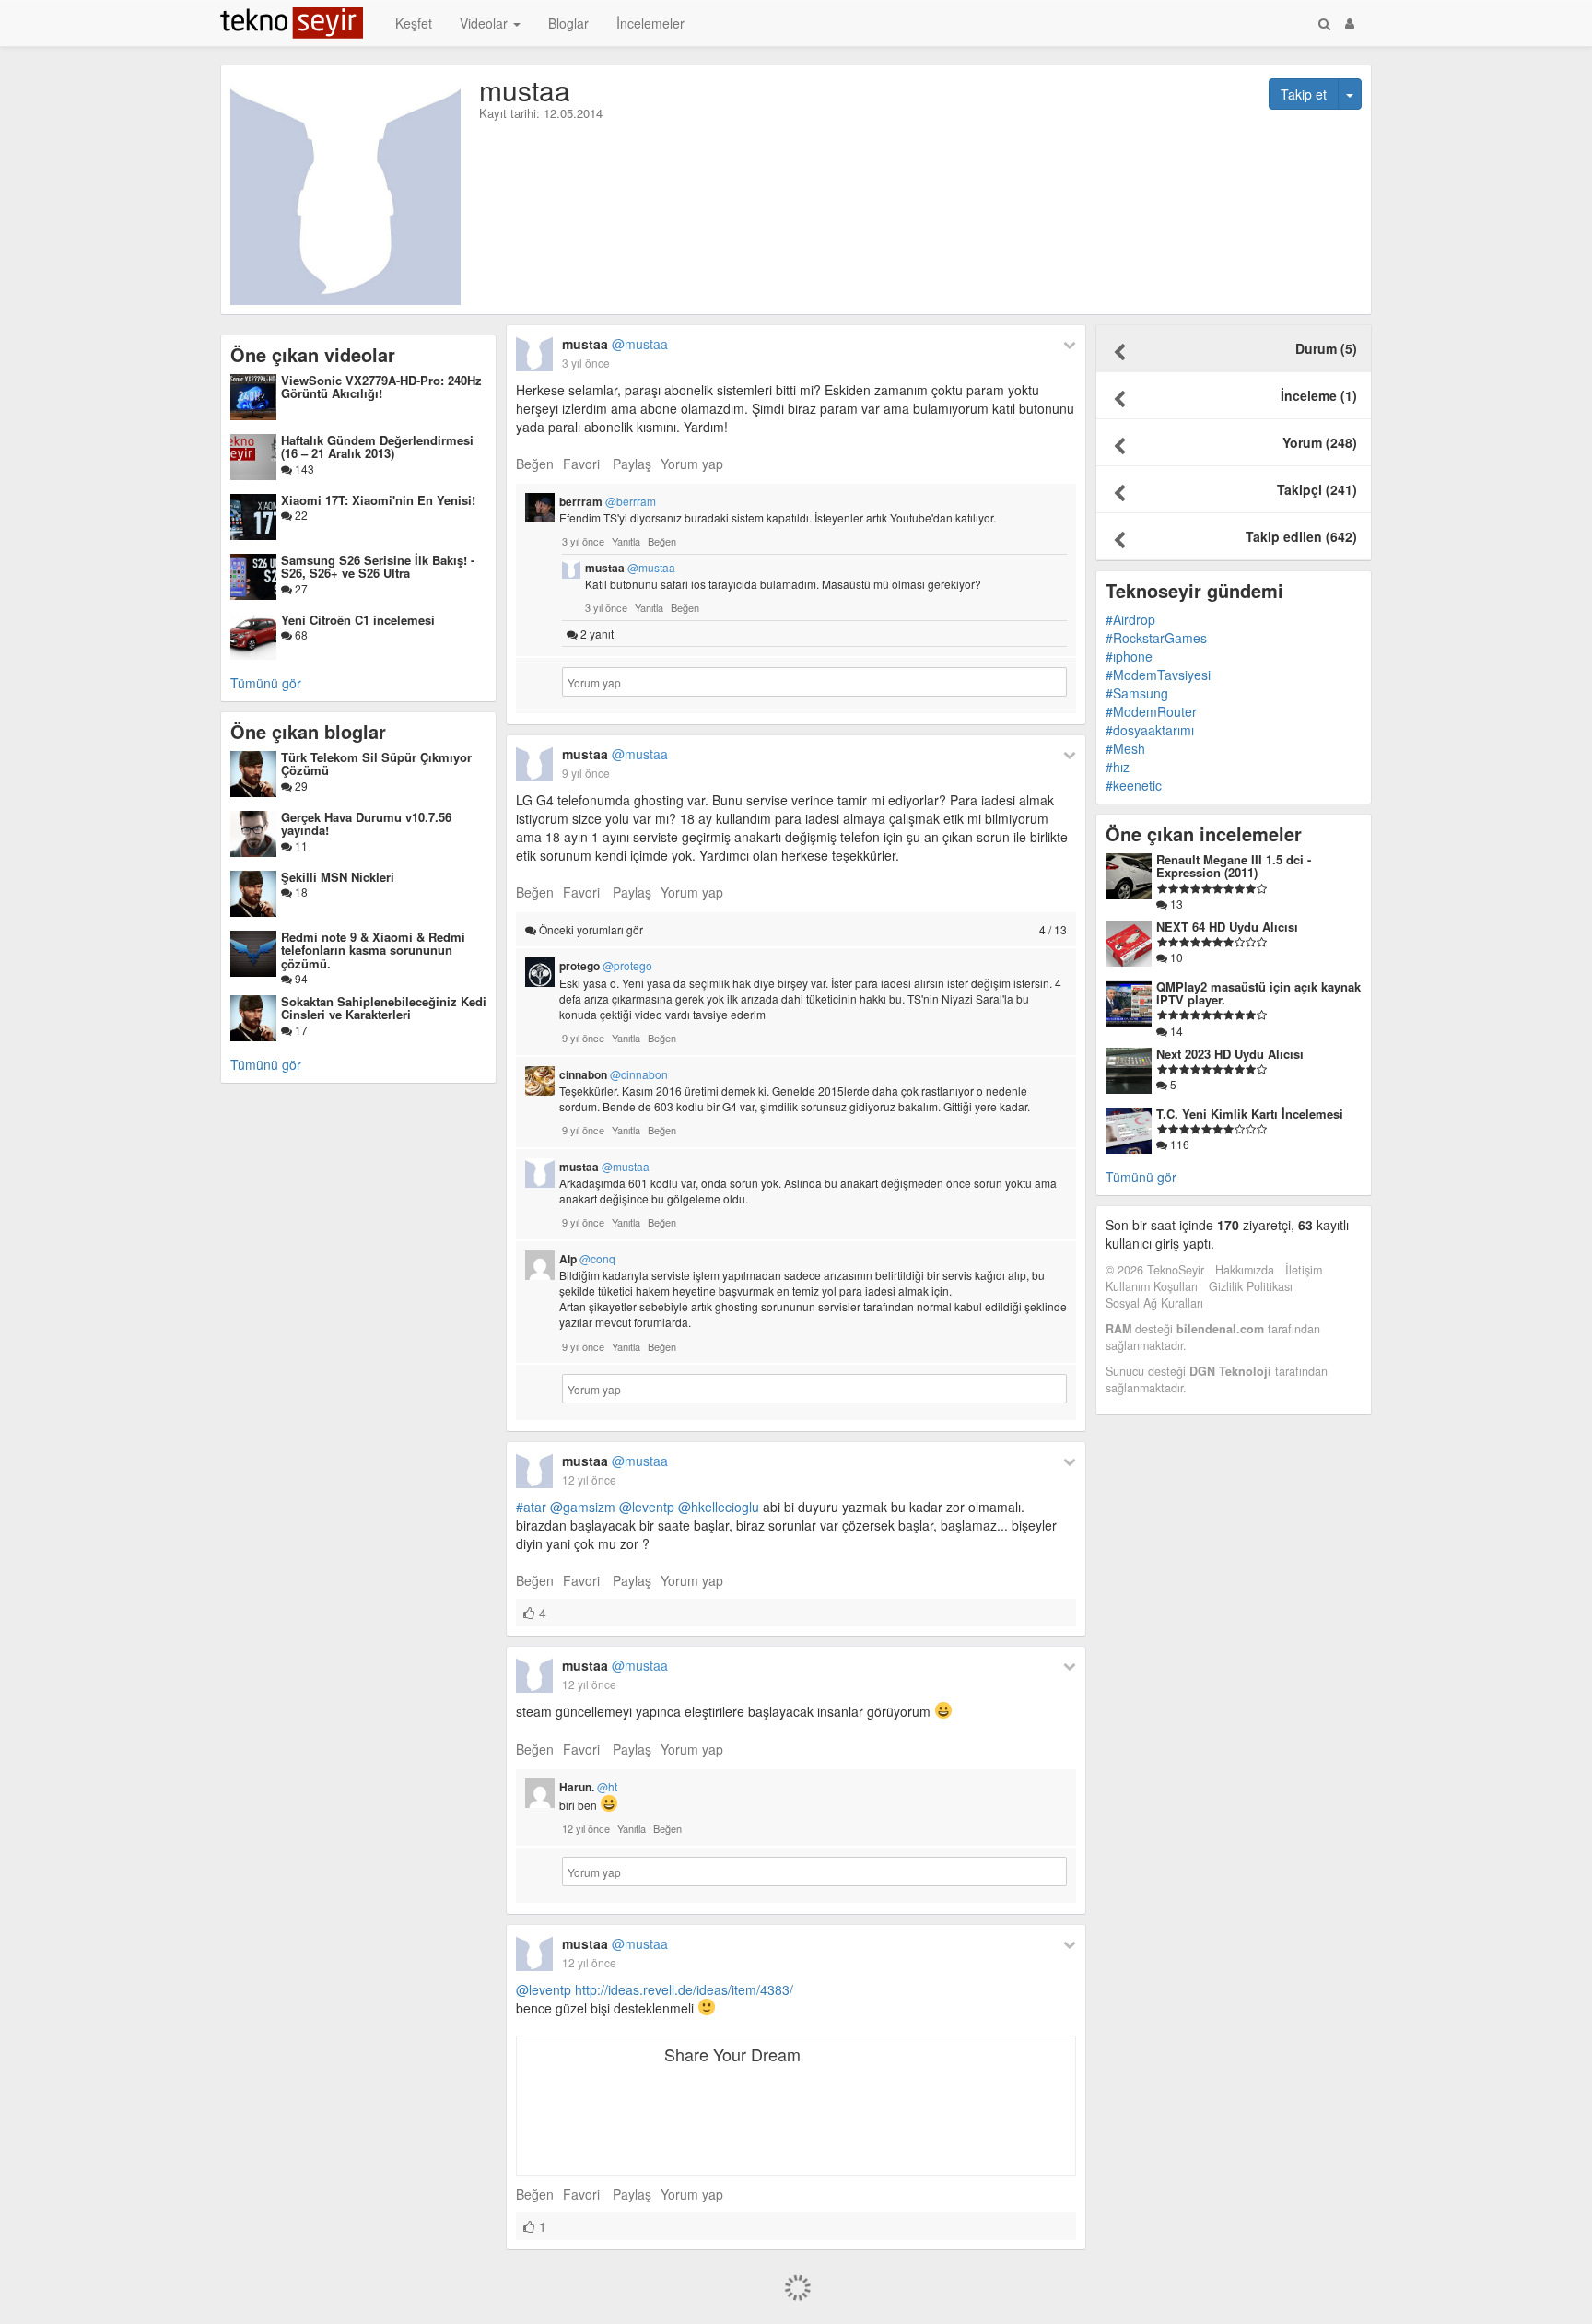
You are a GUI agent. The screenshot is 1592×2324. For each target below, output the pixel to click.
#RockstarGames (1156, 638)
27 (300, 588)
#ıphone (1129, 656)
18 (300, 892)
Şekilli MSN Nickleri (338, 877)
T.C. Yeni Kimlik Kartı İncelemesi (1250, 1114)
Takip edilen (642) (1301, 536)
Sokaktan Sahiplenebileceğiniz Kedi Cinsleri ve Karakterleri (384, 1008)
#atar (531, 1507)
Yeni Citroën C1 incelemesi (358, 620)
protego (606, 966)
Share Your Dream (732, 2054)
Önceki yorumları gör (802, 929)
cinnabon (614, 1074)
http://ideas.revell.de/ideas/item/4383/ (684, 1989)
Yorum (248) (1320, 442)
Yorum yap (692, 464)
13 (1175, 904)
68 (300, 634)
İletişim (1304, 1270)
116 (1178, 1144)
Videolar (486, 23)
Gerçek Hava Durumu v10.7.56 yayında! (366, 823)
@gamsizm (583, 1507)
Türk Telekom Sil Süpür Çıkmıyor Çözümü (376, 763)
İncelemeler (650, 23)
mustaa (615, 344)
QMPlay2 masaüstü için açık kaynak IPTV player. (1258, 993)
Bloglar (568, 23)
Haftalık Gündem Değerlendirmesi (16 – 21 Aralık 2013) (377, 446)
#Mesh (1125, 748)
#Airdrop (1130, 619)
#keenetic (1134, 785)
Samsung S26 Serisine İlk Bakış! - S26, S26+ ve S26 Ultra (378, 566)
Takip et (1304, 94)
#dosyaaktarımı (1150, 730)
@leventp (647, 1507)
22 (300, 515)
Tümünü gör (266, 683)
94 (300, 978)
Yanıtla (626, 541)
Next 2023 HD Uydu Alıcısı (1230, 1054)
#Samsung (1137, 693)
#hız (1118, 767)
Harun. (588, 1787)
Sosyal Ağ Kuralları (1154, 1303)
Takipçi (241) (1317, 489)
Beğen (535, 464)
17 (300, 1030)
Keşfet (414, 23)
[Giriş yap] (1350, 23)
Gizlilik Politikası (1251, 1286)
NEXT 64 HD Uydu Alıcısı (1227, 927)
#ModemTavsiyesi (1158, 675)
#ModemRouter (1151, 711)
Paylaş (632, 464)
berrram (608, 501)
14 (1175, 1031)
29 (300, 786)
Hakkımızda (1245, 1270)
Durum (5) (1326, 348)
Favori (581, 464)
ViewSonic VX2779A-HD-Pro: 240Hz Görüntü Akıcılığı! (381, 387)
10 (1175, 957)
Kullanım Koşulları (1152, 1286)
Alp (587, 1259)
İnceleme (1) (1319, 395)
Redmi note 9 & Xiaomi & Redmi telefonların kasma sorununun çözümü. (373, 950)
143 (303, 469)
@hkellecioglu (719, 1507)
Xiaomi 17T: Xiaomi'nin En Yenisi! (378, 500)
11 (300, 845)
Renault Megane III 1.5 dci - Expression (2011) (1234, 866)
